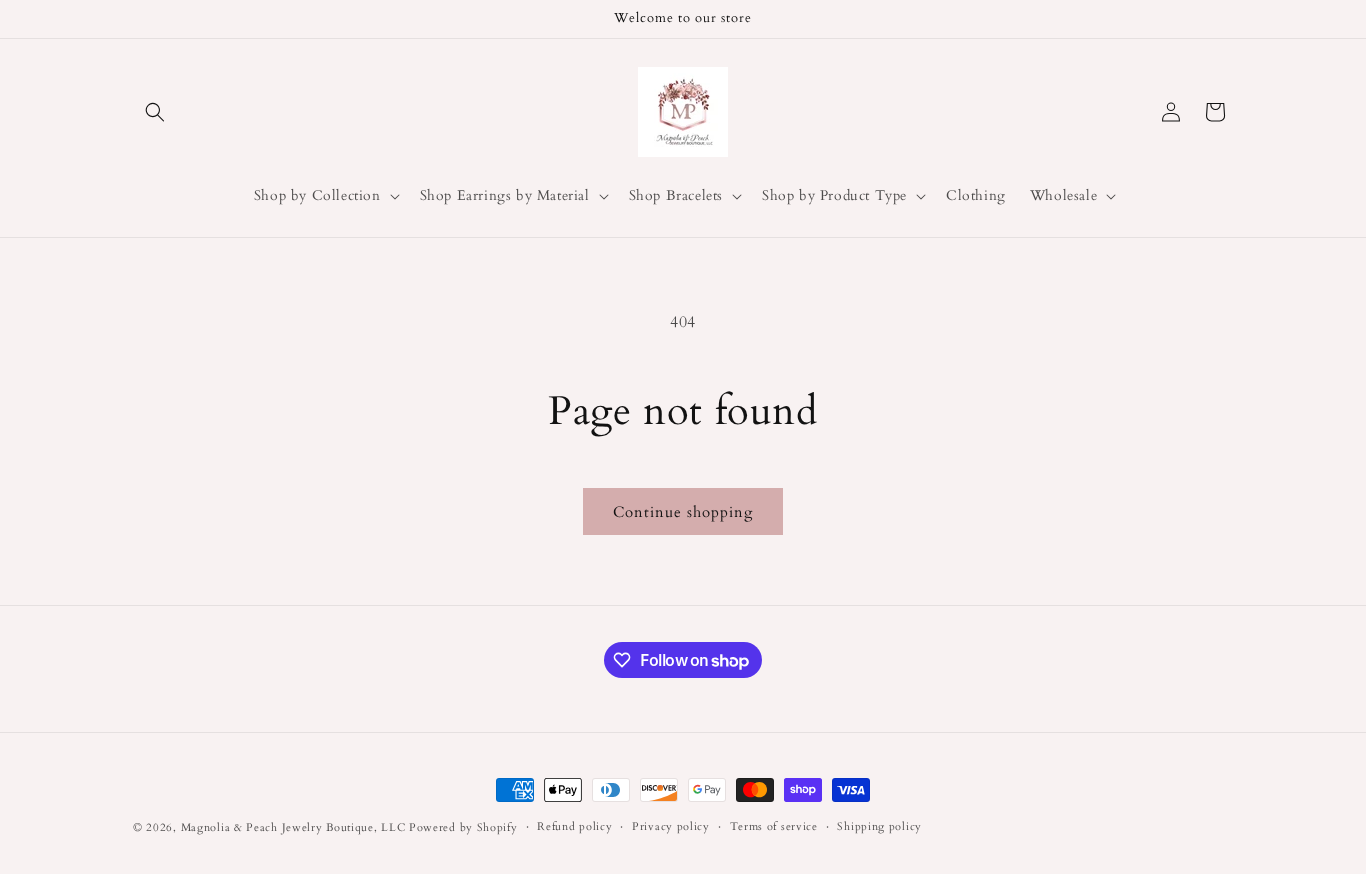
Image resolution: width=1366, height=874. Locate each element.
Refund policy (574, 826)
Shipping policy (879, 826)
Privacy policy (671, 826)
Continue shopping (683, 512)
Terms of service (774, 826)
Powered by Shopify (463, 827)
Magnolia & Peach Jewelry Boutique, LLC (293, 827)
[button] (155, 112)
